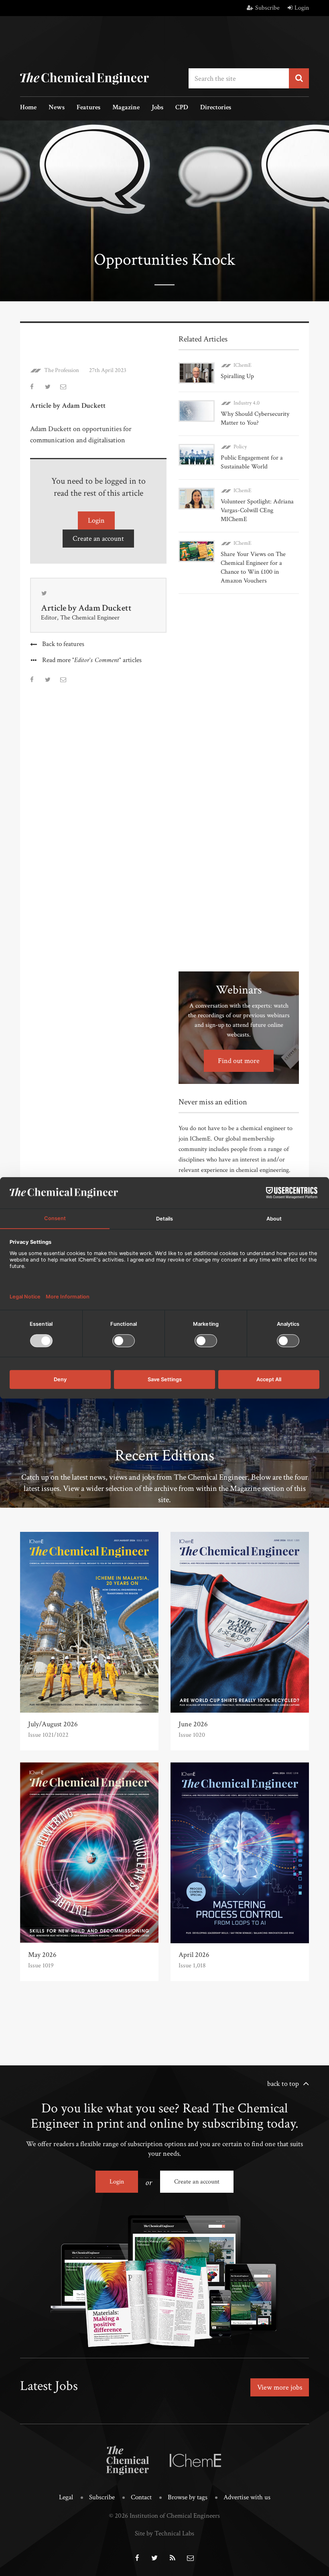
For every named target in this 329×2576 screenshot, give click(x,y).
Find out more (239, 1061)
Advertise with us (247, 2497)
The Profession (62, 370)
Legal (66, 2497)
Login (302, 8)
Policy (240, 447)
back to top (283, 2084)
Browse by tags (188, 2497)
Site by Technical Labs (164, 2533)
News (57, 108)
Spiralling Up (237, 376)
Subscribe (267, 8)
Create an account (98, 539)
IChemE (243, 365)
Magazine (126, 108)
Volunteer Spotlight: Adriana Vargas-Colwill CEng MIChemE (257, 510)
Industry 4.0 (247, 403)
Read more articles (92, 660)
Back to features (63, 644)
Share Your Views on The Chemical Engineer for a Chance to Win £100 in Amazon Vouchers (253, 567)
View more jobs (280, 2387)
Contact (141, 2497)
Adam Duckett (105, 608)
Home (28, 108)
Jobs (157, 108)
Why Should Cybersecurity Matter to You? (255, 418)
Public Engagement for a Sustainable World (252, 462)
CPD (182, 108)
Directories (216, 108)
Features (88, 108)
